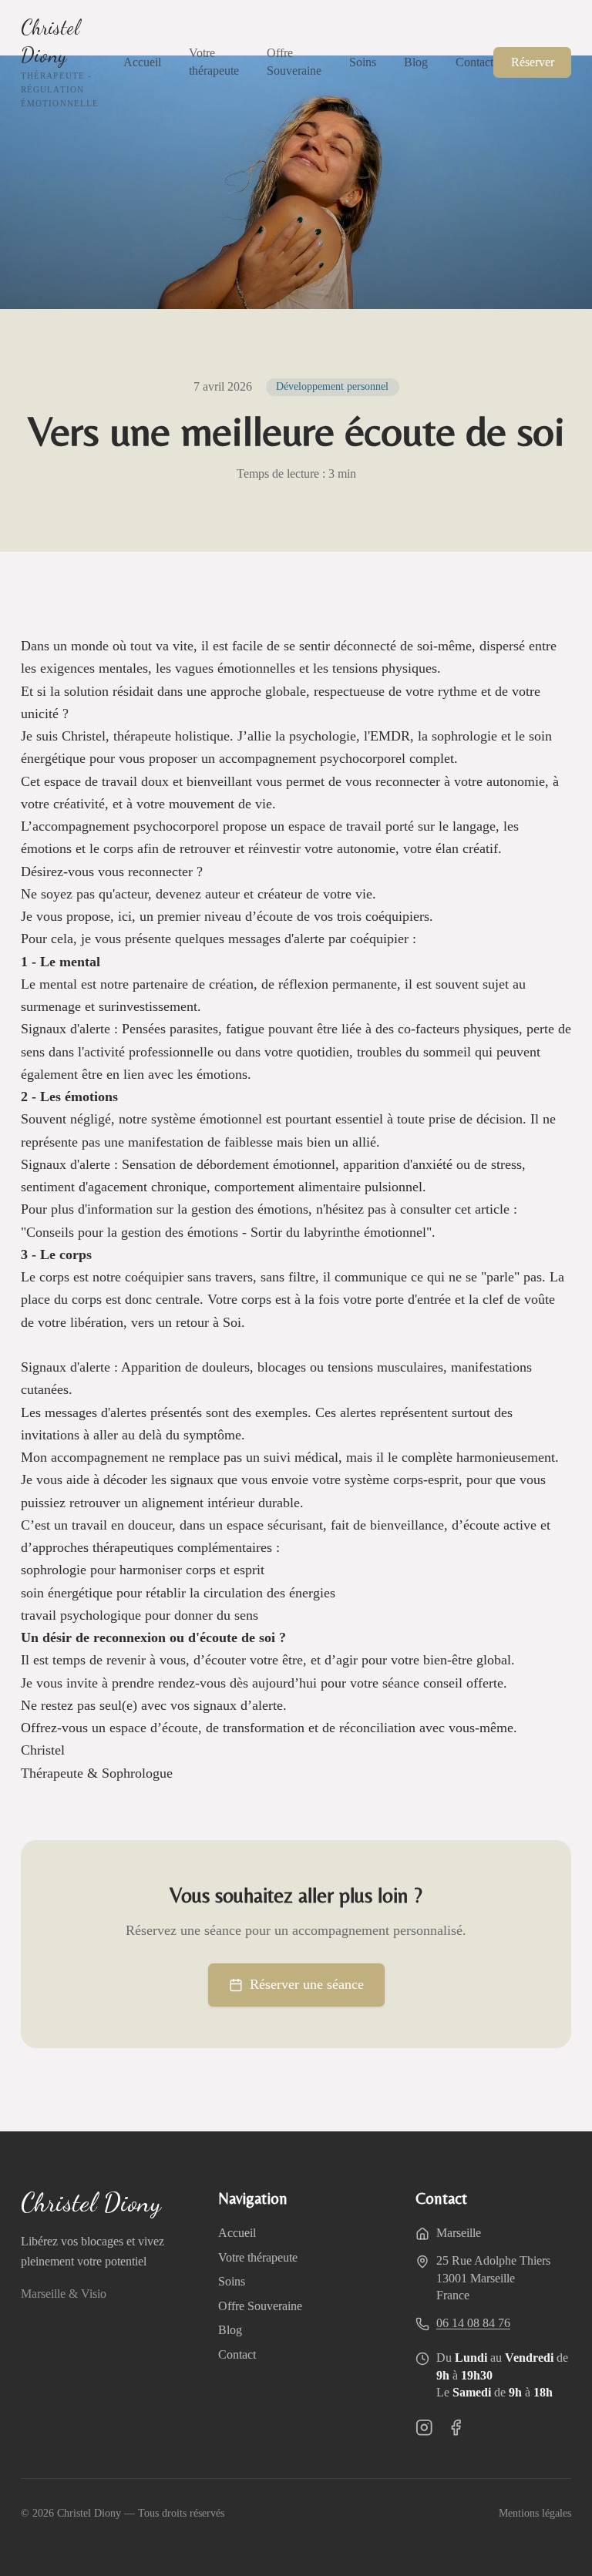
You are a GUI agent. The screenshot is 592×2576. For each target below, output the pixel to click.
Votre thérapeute (214, 62)
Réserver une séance (307, 1984)
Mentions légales (535, 2513)
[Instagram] (424, 2428)
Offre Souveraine (294, 62)
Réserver (533, 62)
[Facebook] (456, 2428)
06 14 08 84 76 (473, 2323)
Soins (363, 62)
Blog (416, 62)
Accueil (142, 62)
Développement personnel (332, 386)
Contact (474, 62)
